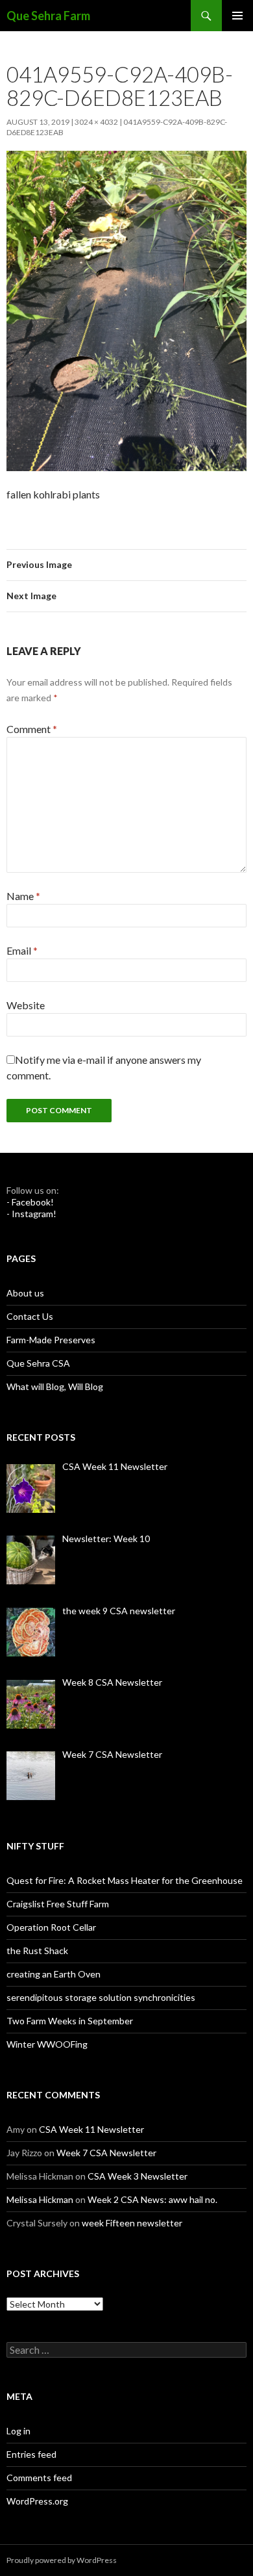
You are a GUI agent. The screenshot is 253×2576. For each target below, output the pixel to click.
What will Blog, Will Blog (55, 1386)
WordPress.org (37, 2501)
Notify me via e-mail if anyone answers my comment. (104, 1067)
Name (23, 896)
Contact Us (30, 1316)
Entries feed (31, 2454)
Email (22, 950)
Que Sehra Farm (48, 16)
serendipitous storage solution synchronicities (101, 1997)
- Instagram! (31, 1214)
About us (25, 1293)
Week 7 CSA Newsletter (106, 2153)
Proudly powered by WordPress (62, 2560)
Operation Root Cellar (51, 1927)
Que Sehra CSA (38, 1363)
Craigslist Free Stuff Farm (58, 1904)
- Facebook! (30, 1202)
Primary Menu (237, 16)
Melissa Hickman (40, 2199)
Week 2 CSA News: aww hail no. (152, 2199)
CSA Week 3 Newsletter (138, 2176)
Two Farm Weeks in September (70, 2021)
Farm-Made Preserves (51, 1340)
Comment (32, 729)
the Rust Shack (37, 1951)
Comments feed (39, 2478)
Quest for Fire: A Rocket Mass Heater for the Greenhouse (125, 1880)
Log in (18, 2431)
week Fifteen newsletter (132, 2223)
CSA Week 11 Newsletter (91, 2129)
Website (26, 1005)
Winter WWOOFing (47, 2044)
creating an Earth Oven (54, 1974)
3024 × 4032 (96, 122)
